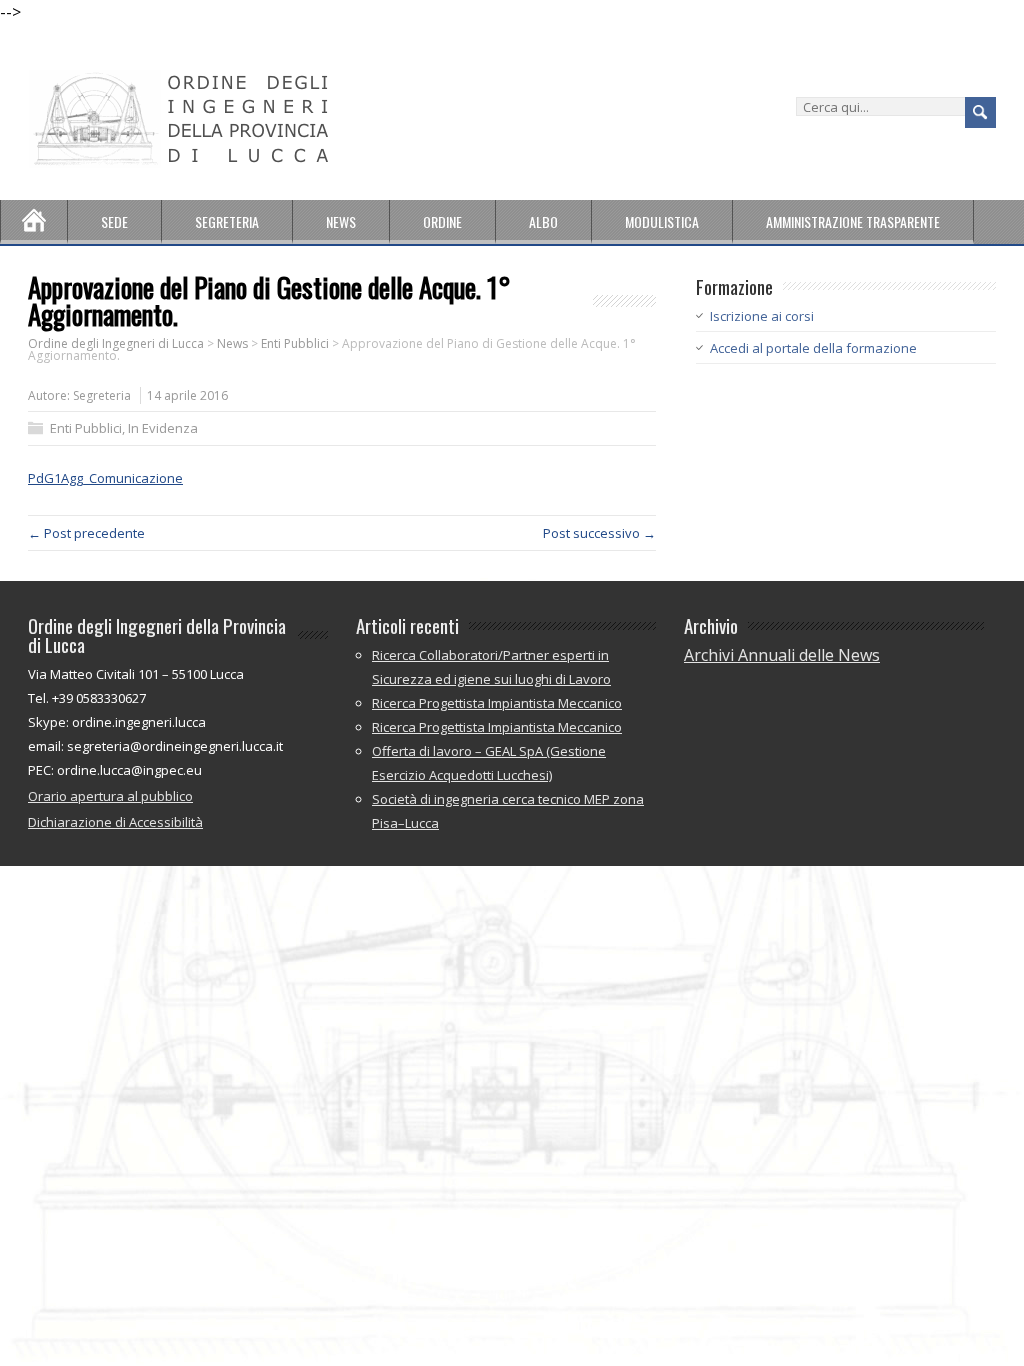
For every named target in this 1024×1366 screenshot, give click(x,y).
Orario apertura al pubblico (110, 796)
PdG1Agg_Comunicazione (105, 478)
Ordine (442, 221)
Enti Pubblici (86, 428)
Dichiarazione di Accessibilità (115, 822)
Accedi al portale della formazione (813, 348)
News (341, 221)
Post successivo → (599, 533)
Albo (543, 221)
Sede (114, 221)
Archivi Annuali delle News (782, 655)
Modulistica (662, 221)
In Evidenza (163, 428)
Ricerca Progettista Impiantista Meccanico (497, 703)
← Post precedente (86, 533)
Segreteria (227, 221)
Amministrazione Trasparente (853, 221)
